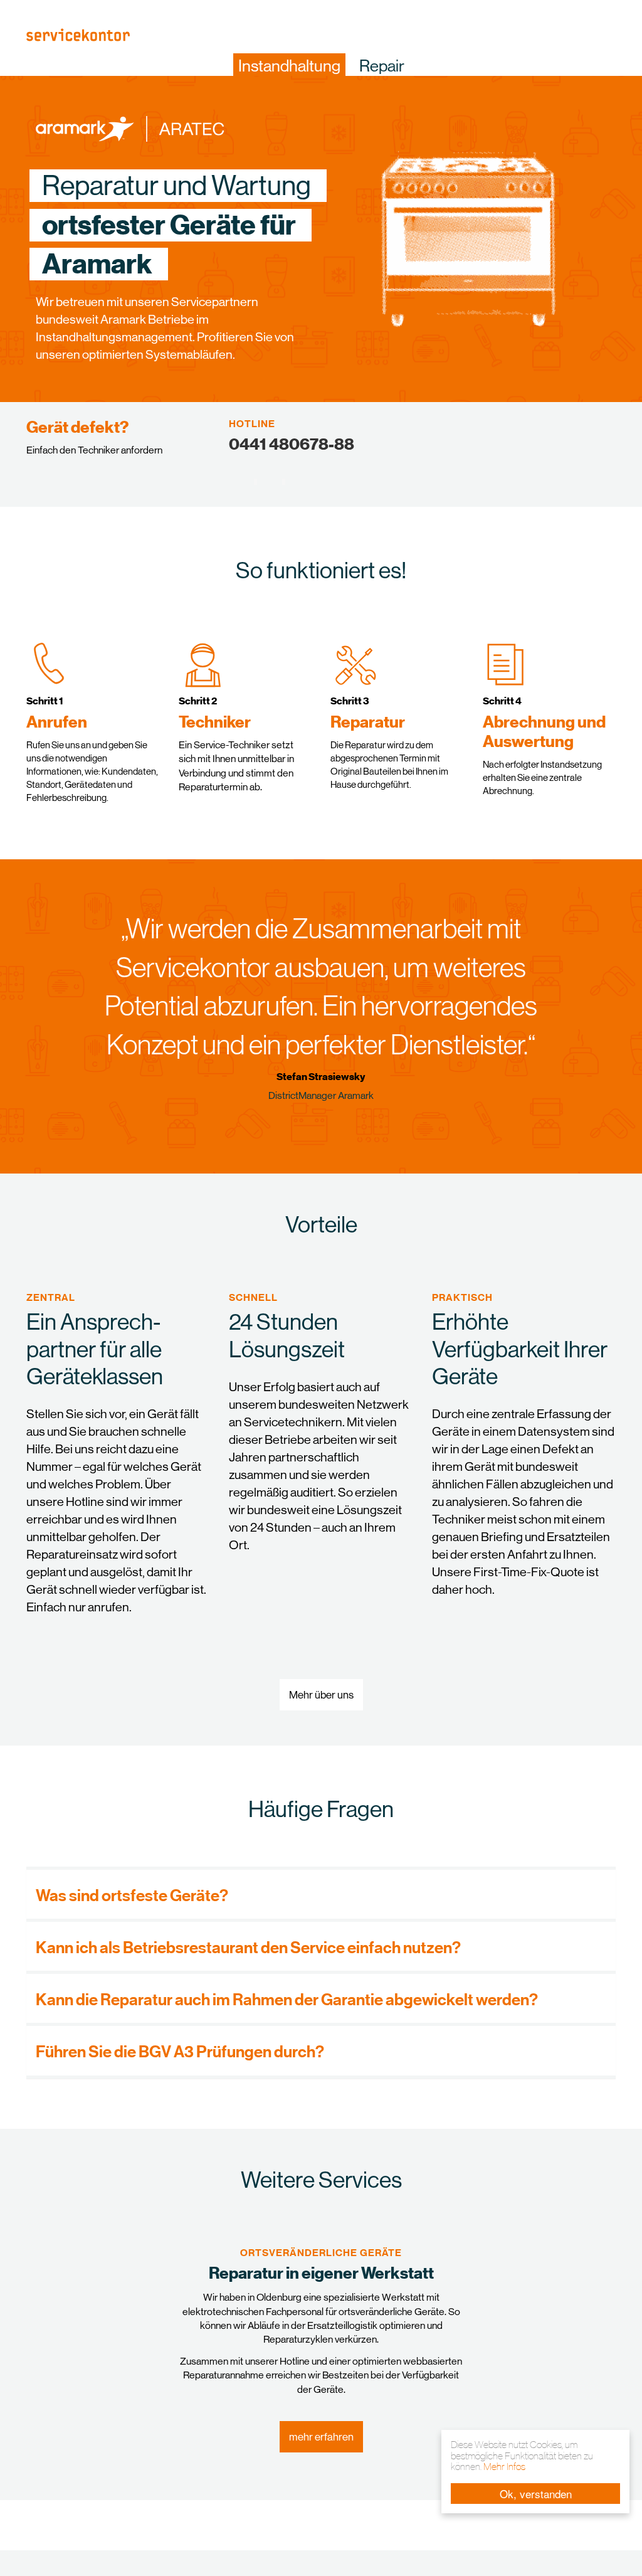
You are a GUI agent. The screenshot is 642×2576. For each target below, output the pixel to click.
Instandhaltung (289, 66)
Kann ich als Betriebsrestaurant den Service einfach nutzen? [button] (248, 1947)
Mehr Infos (504, 2467)
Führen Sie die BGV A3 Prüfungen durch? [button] (180, 2051)
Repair (382, 66)
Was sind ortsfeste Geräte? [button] (132, 1895)
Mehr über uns (321, 1695)
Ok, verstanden (536, 2494)
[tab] (321, 1894)
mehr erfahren (321, 2437)
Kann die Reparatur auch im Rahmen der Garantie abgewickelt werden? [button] (287, 1999)
